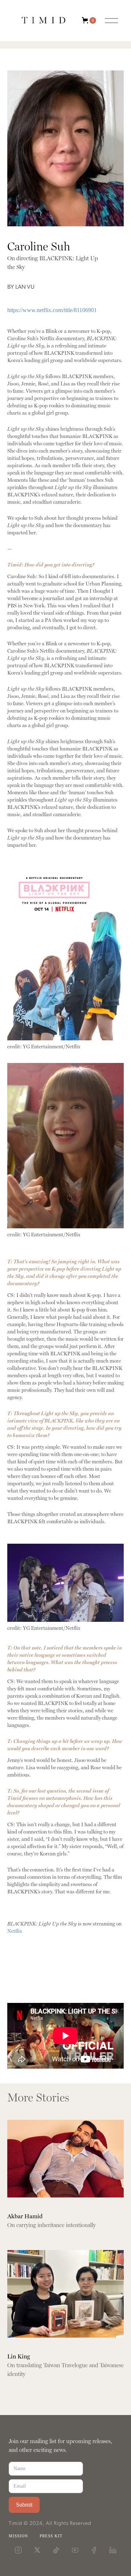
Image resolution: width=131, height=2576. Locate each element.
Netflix (15, 1931)
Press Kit (51, 2536)
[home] (44, 20)
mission (18, 2536)
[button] (94, 20)
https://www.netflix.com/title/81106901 (52, 310)
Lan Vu (25, 287)
